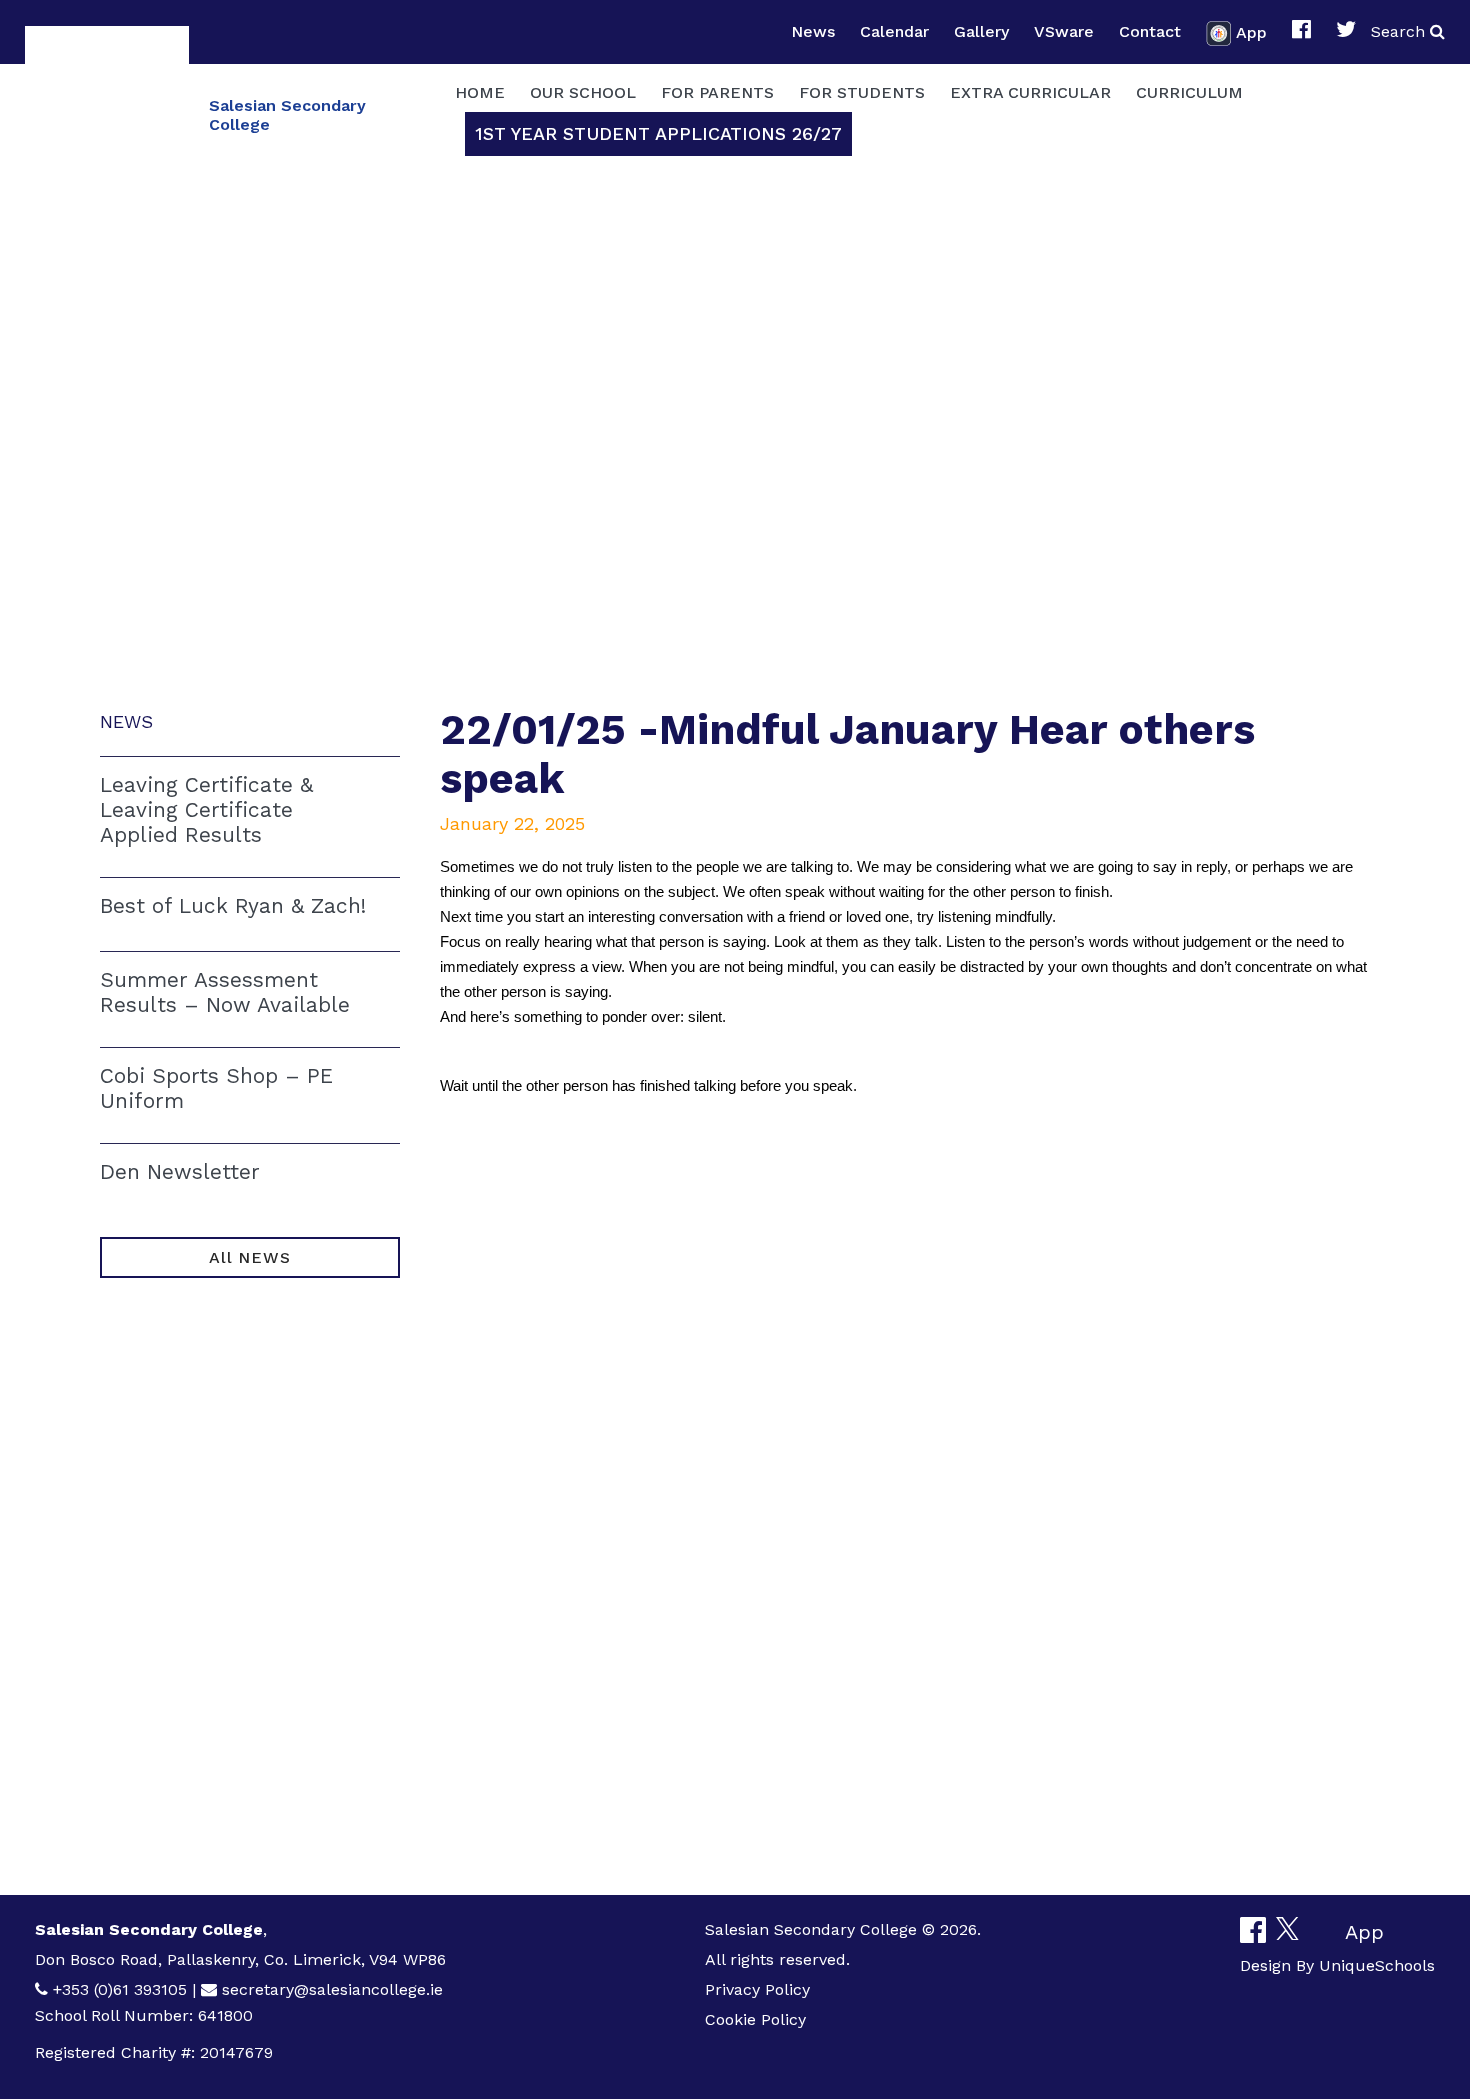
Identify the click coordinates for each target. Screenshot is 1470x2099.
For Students (862, 92)
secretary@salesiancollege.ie (332, 1989)
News (813, 31)
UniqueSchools (1377, 1965)
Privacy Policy (757, 1989)
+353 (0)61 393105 (120, 1989)
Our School (583, 92)
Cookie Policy (755, 2019)
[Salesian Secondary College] (107, 112)
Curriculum (1189, 92)
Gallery (981, 31)
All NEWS (249, 1257)
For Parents (717, 92)
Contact (1150, 31)
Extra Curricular (1030, 92)
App (1251, 31)
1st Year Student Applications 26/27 (658, 133)
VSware (1064, 31)
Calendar (894, 31)
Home (480, 92)
